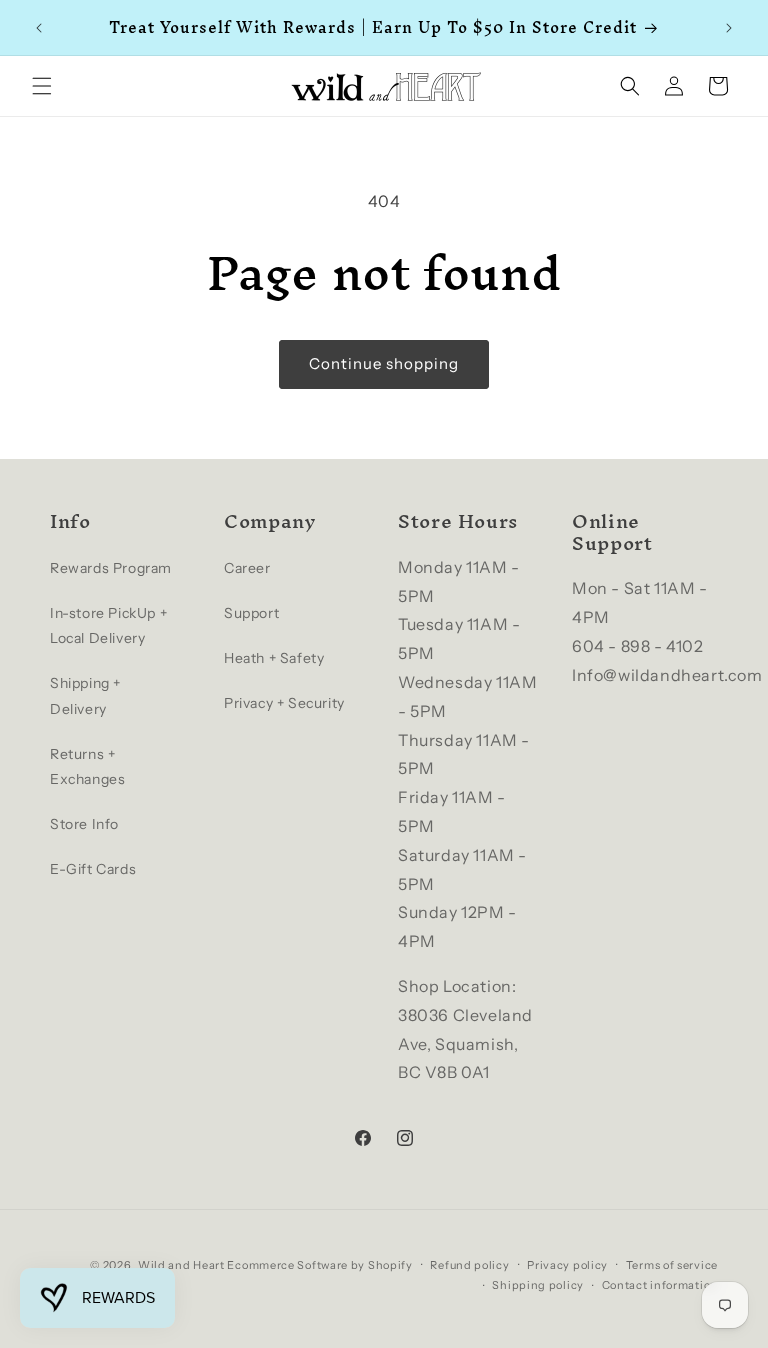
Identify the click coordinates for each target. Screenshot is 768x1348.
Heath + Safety (274, 658)
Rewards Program (111, 568)
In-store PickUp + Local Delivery (108, 625)
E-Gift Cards (93, 869)
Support (251, 613)
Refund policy (469, 1265)
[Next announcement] (729, 28)
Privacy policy (567, 1265)
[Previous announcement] (39, 28)
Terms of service (672, 1265)
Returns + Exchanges (87, 766)
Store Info (84, 824)
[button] (42, 86)
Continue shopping (384, 363)
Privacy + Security (284, 703)
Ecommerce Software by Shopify (319, 1265)
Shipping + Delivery (85, 695)
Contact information (660, 1285)
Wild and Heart (181, 1265)
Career (247, 568)
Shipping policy (538, 1285)
